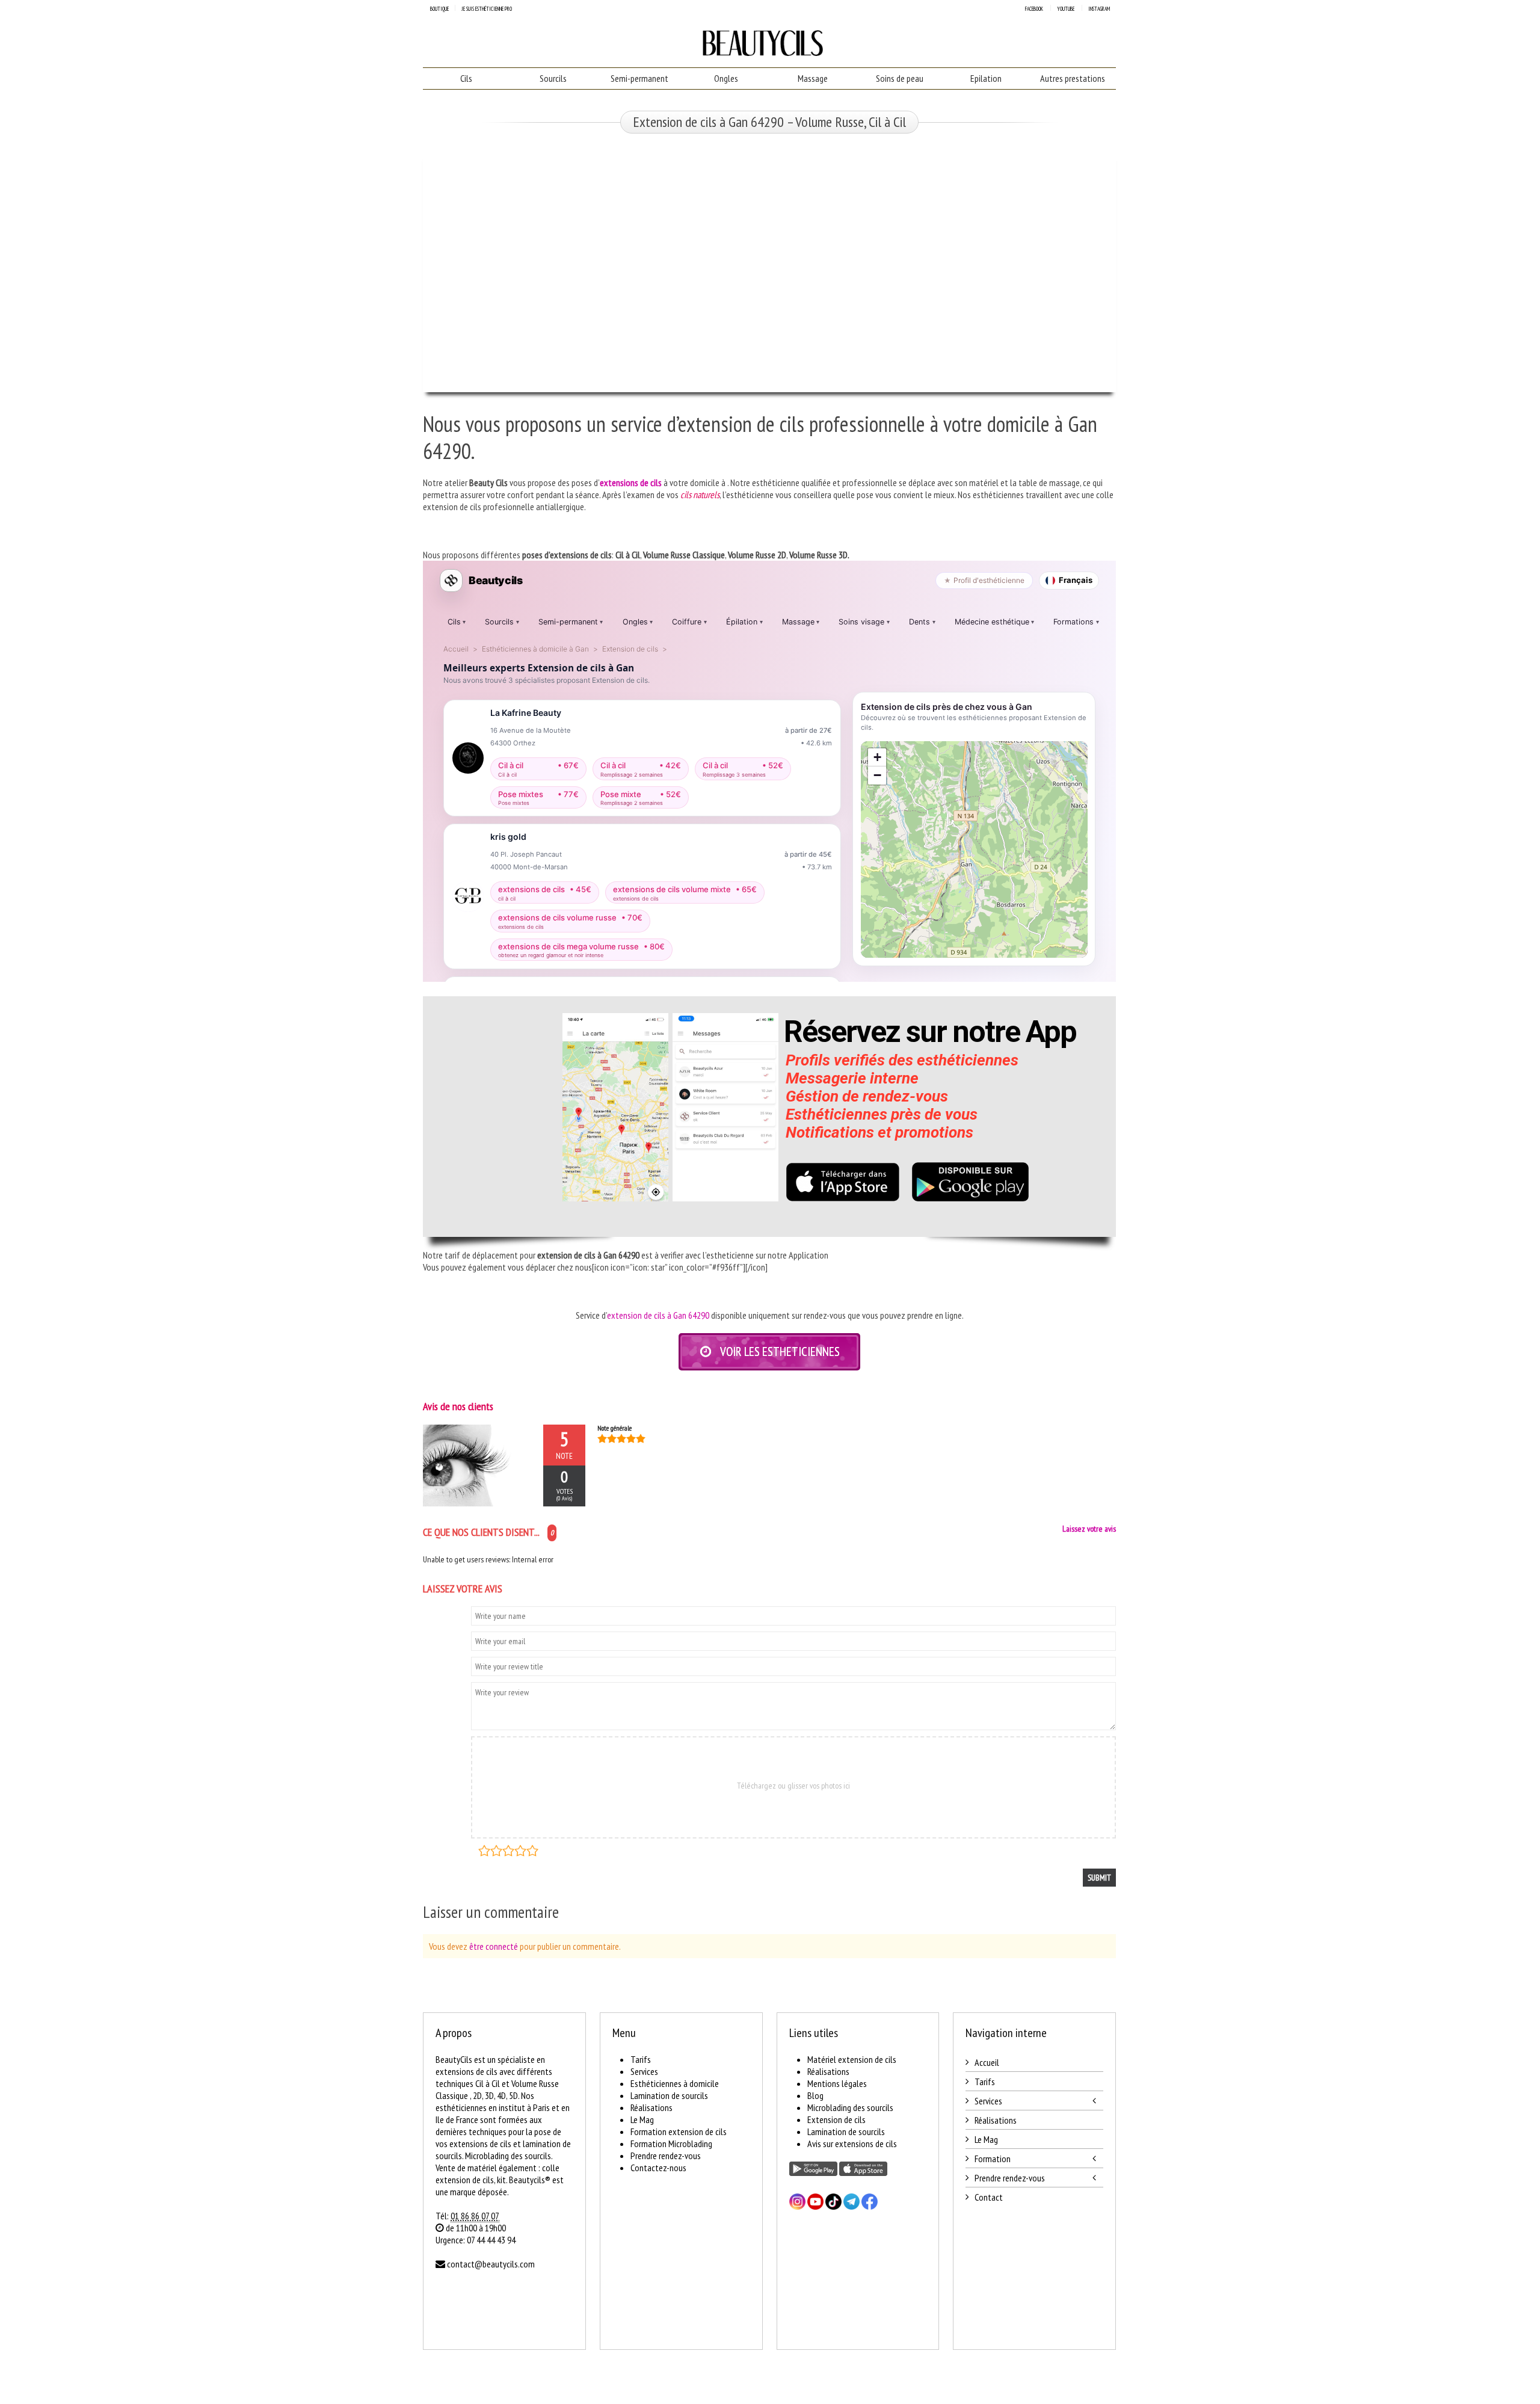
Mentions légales (837, 2083)
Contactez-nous (658, 2168)
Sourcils (553, 78)
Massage (813, 78)
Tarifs (641, 2059)
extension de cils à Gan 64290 (658, 1315)
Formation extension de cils (679, 2131)
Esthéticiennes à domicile (675, 2083)
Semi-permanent (639, 78)
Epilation (986, 78)
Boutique (439, 9)
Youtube (1066, 9)
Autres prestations (1073, 78)
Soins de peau (900, 78)
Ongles (726, 78)
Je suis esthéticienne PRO (487, 9)
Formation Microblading (671, 2144)
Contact (989, 2197)
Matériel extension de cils (852, 2059)
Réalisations (651, 2107)
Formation (993, 2159)
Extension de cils (836, 2119)
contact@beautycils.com (491, 2264)
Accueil (987, 2062)
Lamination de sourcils (669, 2095)
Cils (466, 78)
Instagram (1099, 9)
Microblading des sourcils (850, 2107)
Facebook (1034, 9)
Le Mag (642, 2119)
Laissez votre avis (1089, 1529)
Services (644, 2071)
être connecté (494, 1946)
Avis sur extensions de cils (852, 2144)
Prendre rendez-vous (666, 2156)
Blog (815, 2095)
